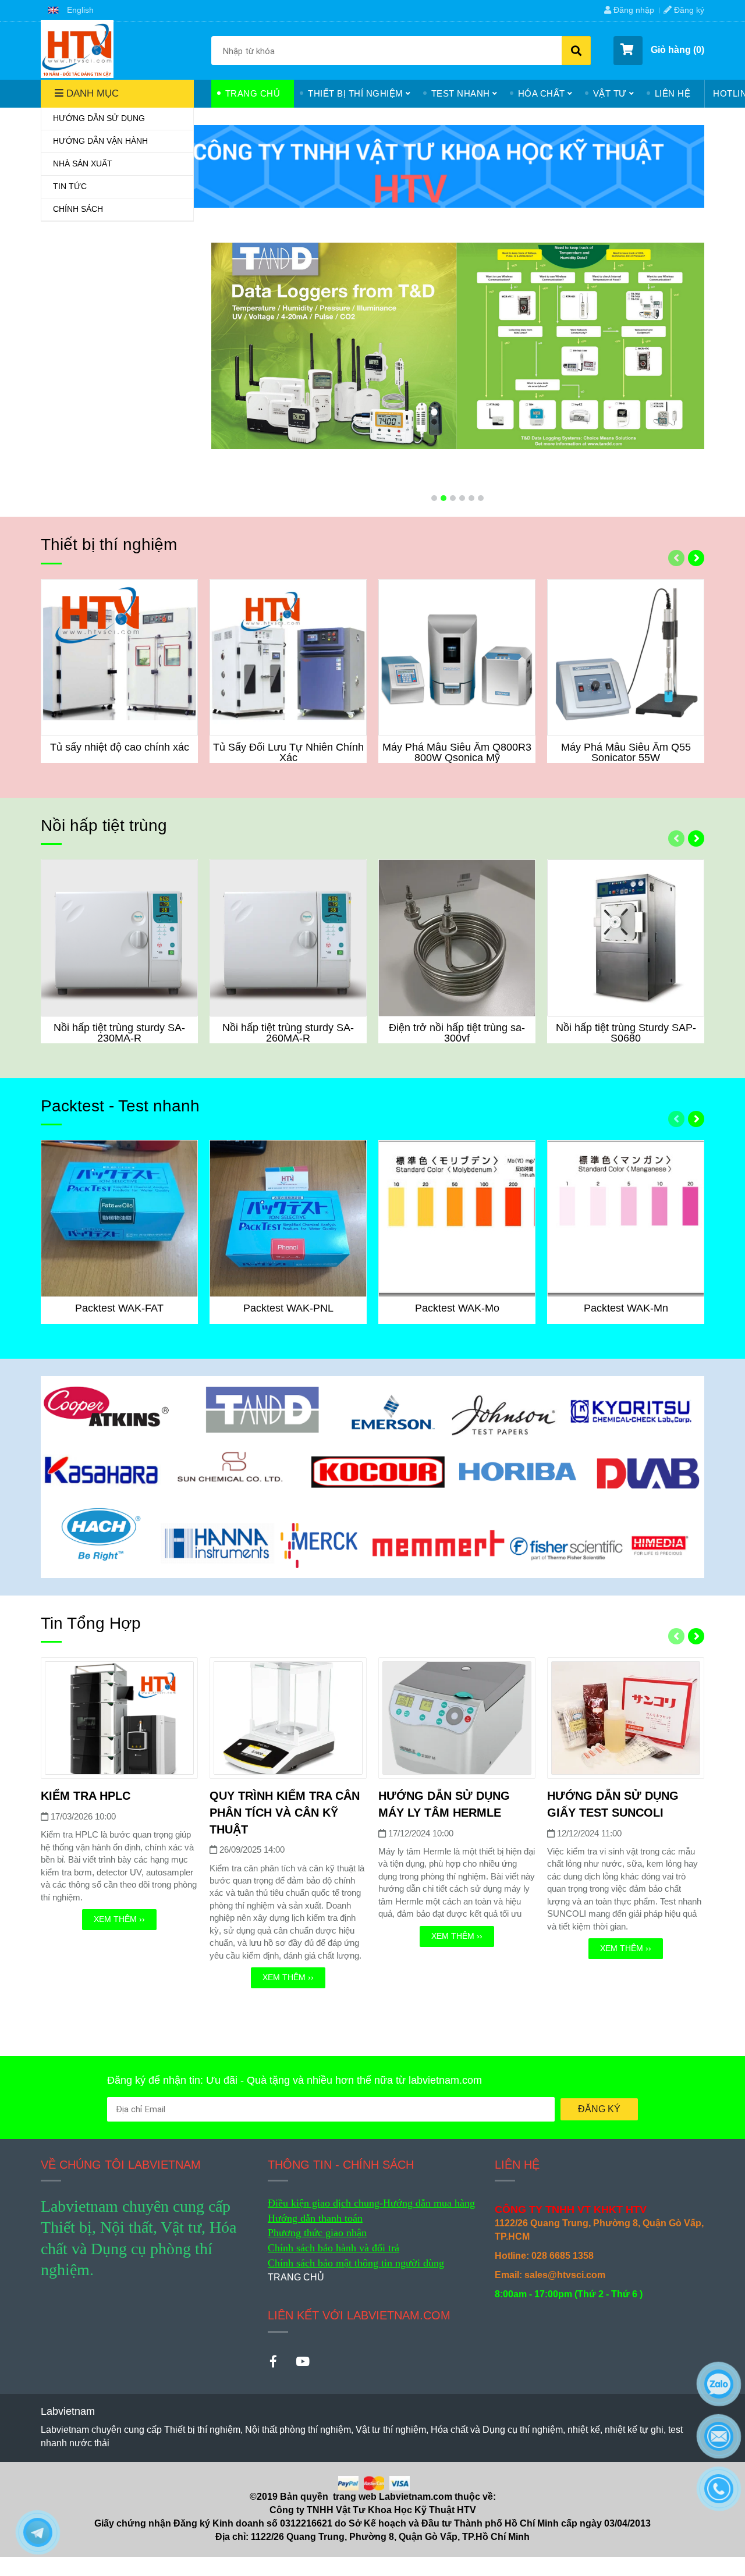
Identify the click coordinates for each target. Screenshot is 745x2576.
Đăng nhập (633, 10)
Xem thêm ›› (119, 1919)
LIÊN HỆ (673, 93)
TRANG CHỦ (253, 93)
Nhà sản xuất (83, 164)
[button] (71, 10)
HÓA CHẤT (542, 93)
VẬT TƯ (610, 93)
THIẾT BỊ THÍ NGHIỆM (356, 93)
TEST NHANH (461, 93)
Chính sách (78, 209)
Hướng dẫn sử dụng (99, 118)
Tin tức (70, 186)
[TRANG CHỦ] (77, 49)
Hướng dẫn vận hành (100, 141)
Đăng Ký (599, 2109)
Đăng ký (688, 10)
